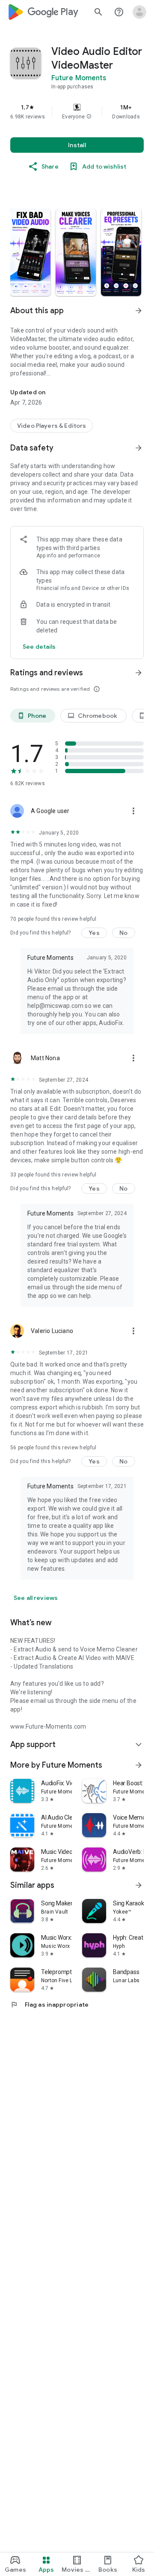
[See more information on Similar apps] (139, 1885)
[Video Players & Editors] (52, 426)
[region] (77, 112)
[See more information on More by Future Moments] (139, 1765)
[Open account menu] (139, 12)
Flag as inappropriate (49, 2005)
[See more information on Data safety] (139, 448)
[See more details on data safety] (39, 647)
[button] (89, 117)
